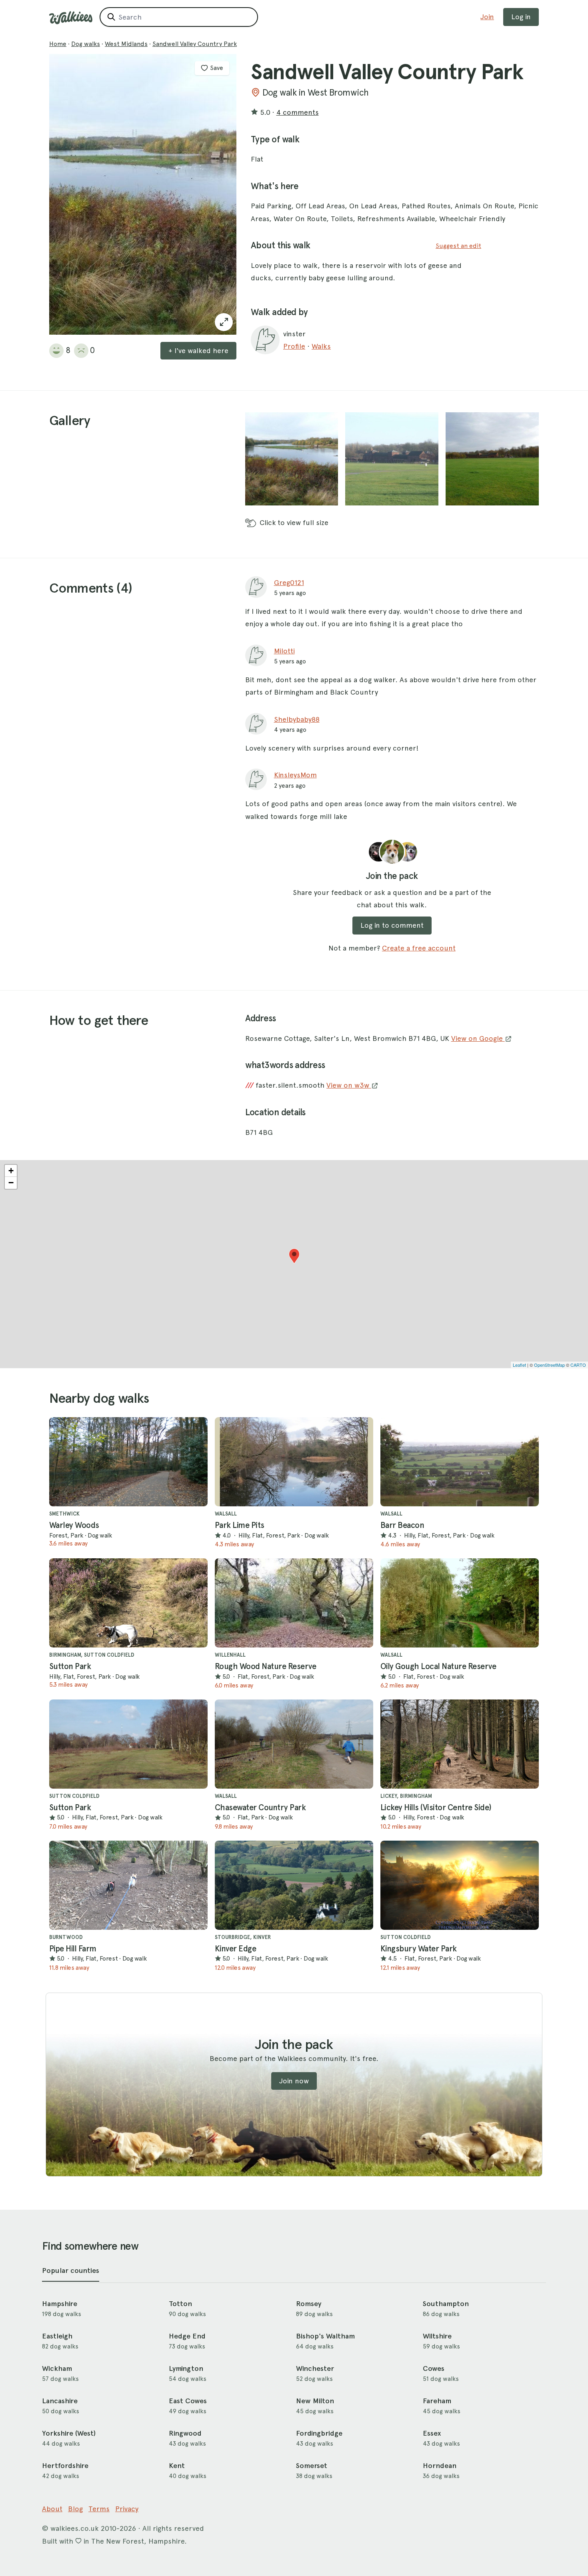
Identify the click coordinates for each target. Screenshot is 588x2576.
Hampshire (60, 2304)
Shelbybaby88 (297, 719)
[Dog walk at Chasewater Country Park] (294, 1744)
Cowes (434, 2368)
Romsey (309, 2304)
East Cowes (188, 2401)
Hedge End (187, 2336)
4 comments (298, 112)
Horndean (440, 2466)
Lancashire (60, 2401)
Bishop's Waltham (325, 2336)
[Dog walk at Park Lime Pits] (294, 1462)
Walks (321, 346)
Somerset (312, 2466)
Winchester (315, 2368)
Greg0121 (289, 582)
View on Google (478, 1038)
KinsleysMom (295, 775)
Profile (294, 346)
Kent (177, 2466)
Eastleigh (57, 2336)
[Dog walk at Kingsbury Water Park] (460, 1885)
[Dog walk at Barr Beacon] (460, 1462)
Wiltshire (437, 2336)
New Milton (315, 2401)
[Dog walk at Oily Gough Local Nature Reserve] (460, 1603)
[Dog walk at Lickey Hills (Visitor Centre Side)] (460, 1744)
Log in (521, 17)
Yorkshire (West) (69, 2433)
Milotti (284, 651)
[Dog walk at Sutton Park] (128, 1603)
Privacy (127, 2509)
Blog (75, 2509)
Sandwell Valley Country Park (195, 44)
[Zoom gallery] (292, 459)
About (52, 2509)
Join (487, 17)
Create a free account (419, 948)
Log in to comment (392, 925)
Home (58, 44)
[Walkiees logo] (71, 18)
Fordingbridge (319, 2433)
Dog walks (86, 44)
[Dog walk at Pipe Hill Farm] (128, 1885)
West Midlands (126, 44)
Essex (432, 2433)
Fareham (437, 2401)
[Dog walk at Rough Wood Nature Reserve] (294, 1603)
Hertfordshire (65, 2466)
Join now (294, 2081)
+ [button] (11, 1171)
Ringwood (185, 2433)
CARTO (578, 1365)
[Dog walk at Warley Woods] (128, 1462)
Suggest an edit (458, 246)
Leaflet (519, 1365)
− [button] (11, 1183)
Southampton (446, 2304)
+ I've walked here (198, 350)
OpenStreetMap (549, 1365)
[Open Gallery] (224, 322)
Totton (180, 2304)
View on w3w (349, 1085)
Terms (99, 2509)
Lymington (186, 2368)
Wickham (57, 2368)
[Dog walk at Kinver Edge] (294, 1885)
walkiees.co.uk (75, 2528)
